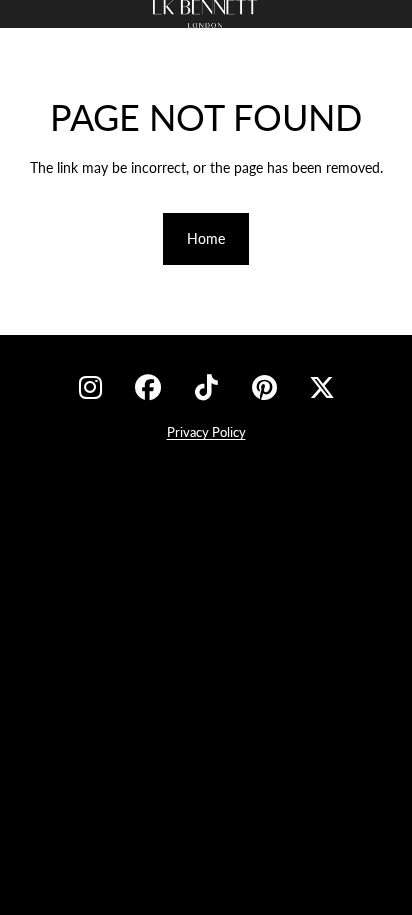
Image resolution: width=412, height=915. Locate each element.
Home (206, 238)
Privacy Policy (206, 432)
